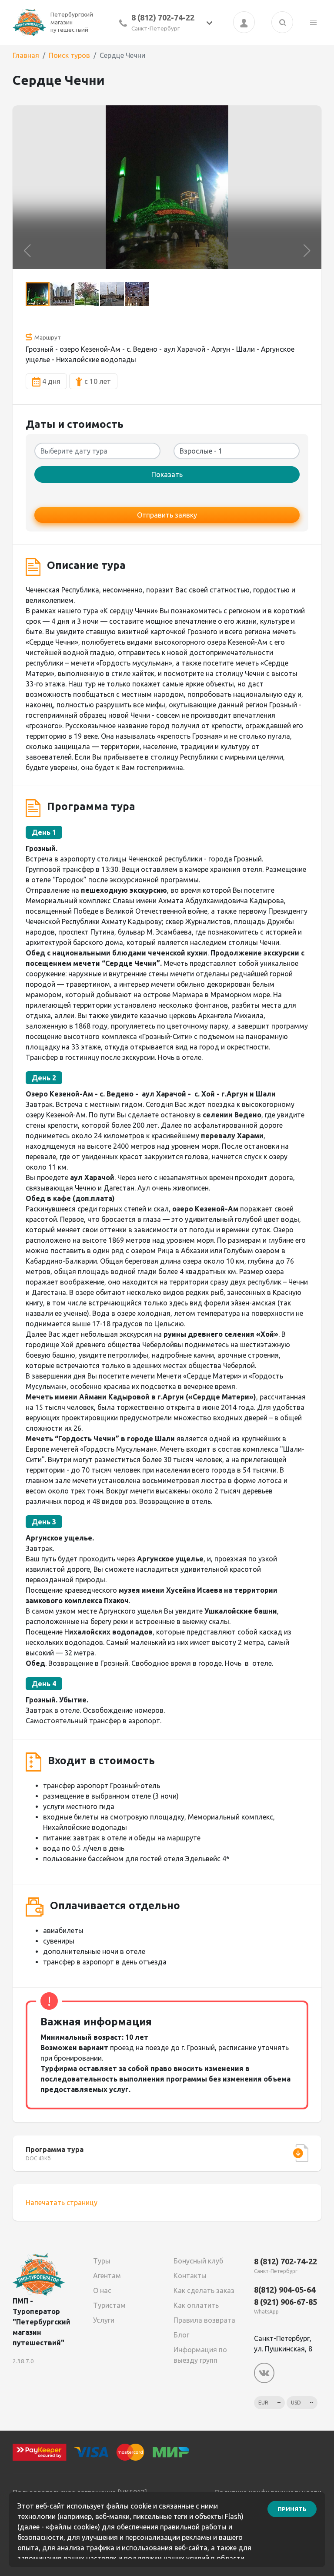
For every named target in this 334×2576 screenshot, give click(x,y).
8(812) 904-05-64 (285, 2290)
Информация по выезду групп (200, 2355)
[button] (27, 251)
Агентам (107, 2276)
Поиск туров (69, 55)
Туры (102, 2261)
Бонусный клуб (198, 2261)
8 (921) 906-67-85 (286, 2302)
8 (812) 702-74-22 (163, 17)
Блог (181, 2335)
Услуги (104, 2320)
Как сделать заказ (204, 2290)
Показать (167, 474)
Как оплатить (196, 2305)
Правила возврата (204, 2320)
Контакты (190, 2276)
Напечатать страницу (62, 2203)
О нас (102, 2290)
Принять (292, 2509)
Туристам (109, 2305)
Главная (26, 55)
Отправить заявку (167, 515)
